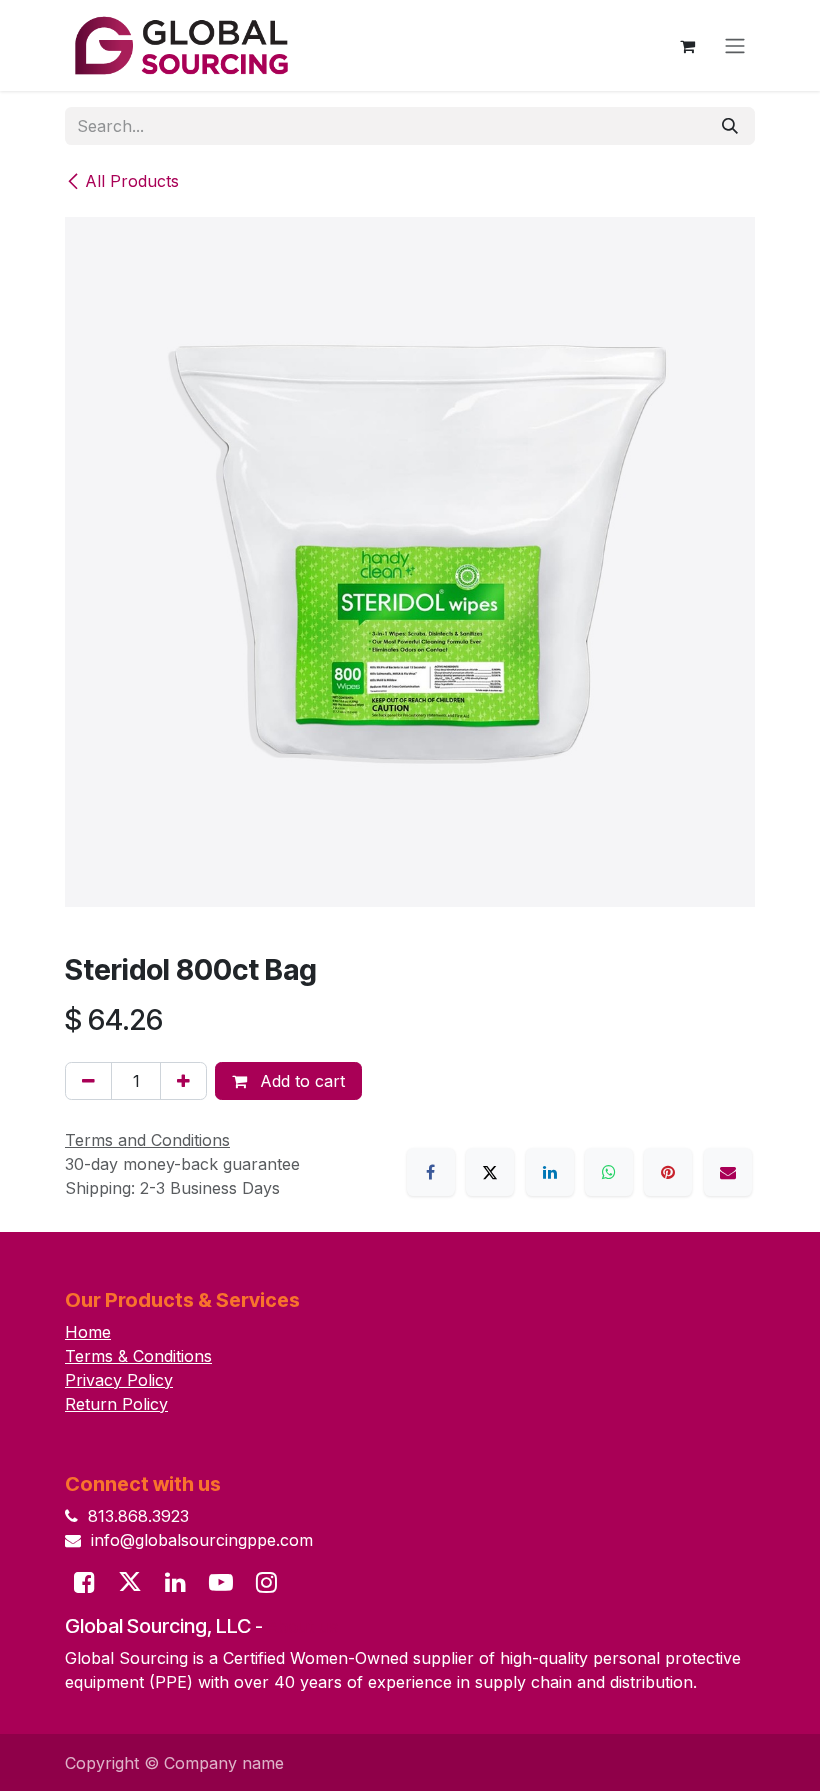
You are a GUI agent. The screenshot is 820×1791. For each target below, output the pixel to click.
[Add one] (183, 1081)
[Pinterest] (668, 1172)
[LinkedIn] (550, 1172)
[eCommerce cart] (687, 46)
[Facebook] (431, 1172)
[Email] (728, 1172)
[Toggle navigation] (735, 46)
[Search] (730, 126)
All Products (132, 181)
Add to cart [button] (300, 1081)
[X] (490, 1172)
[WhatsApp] (609, 1172)
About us (302, 1626)
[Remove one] (88, 1081)
